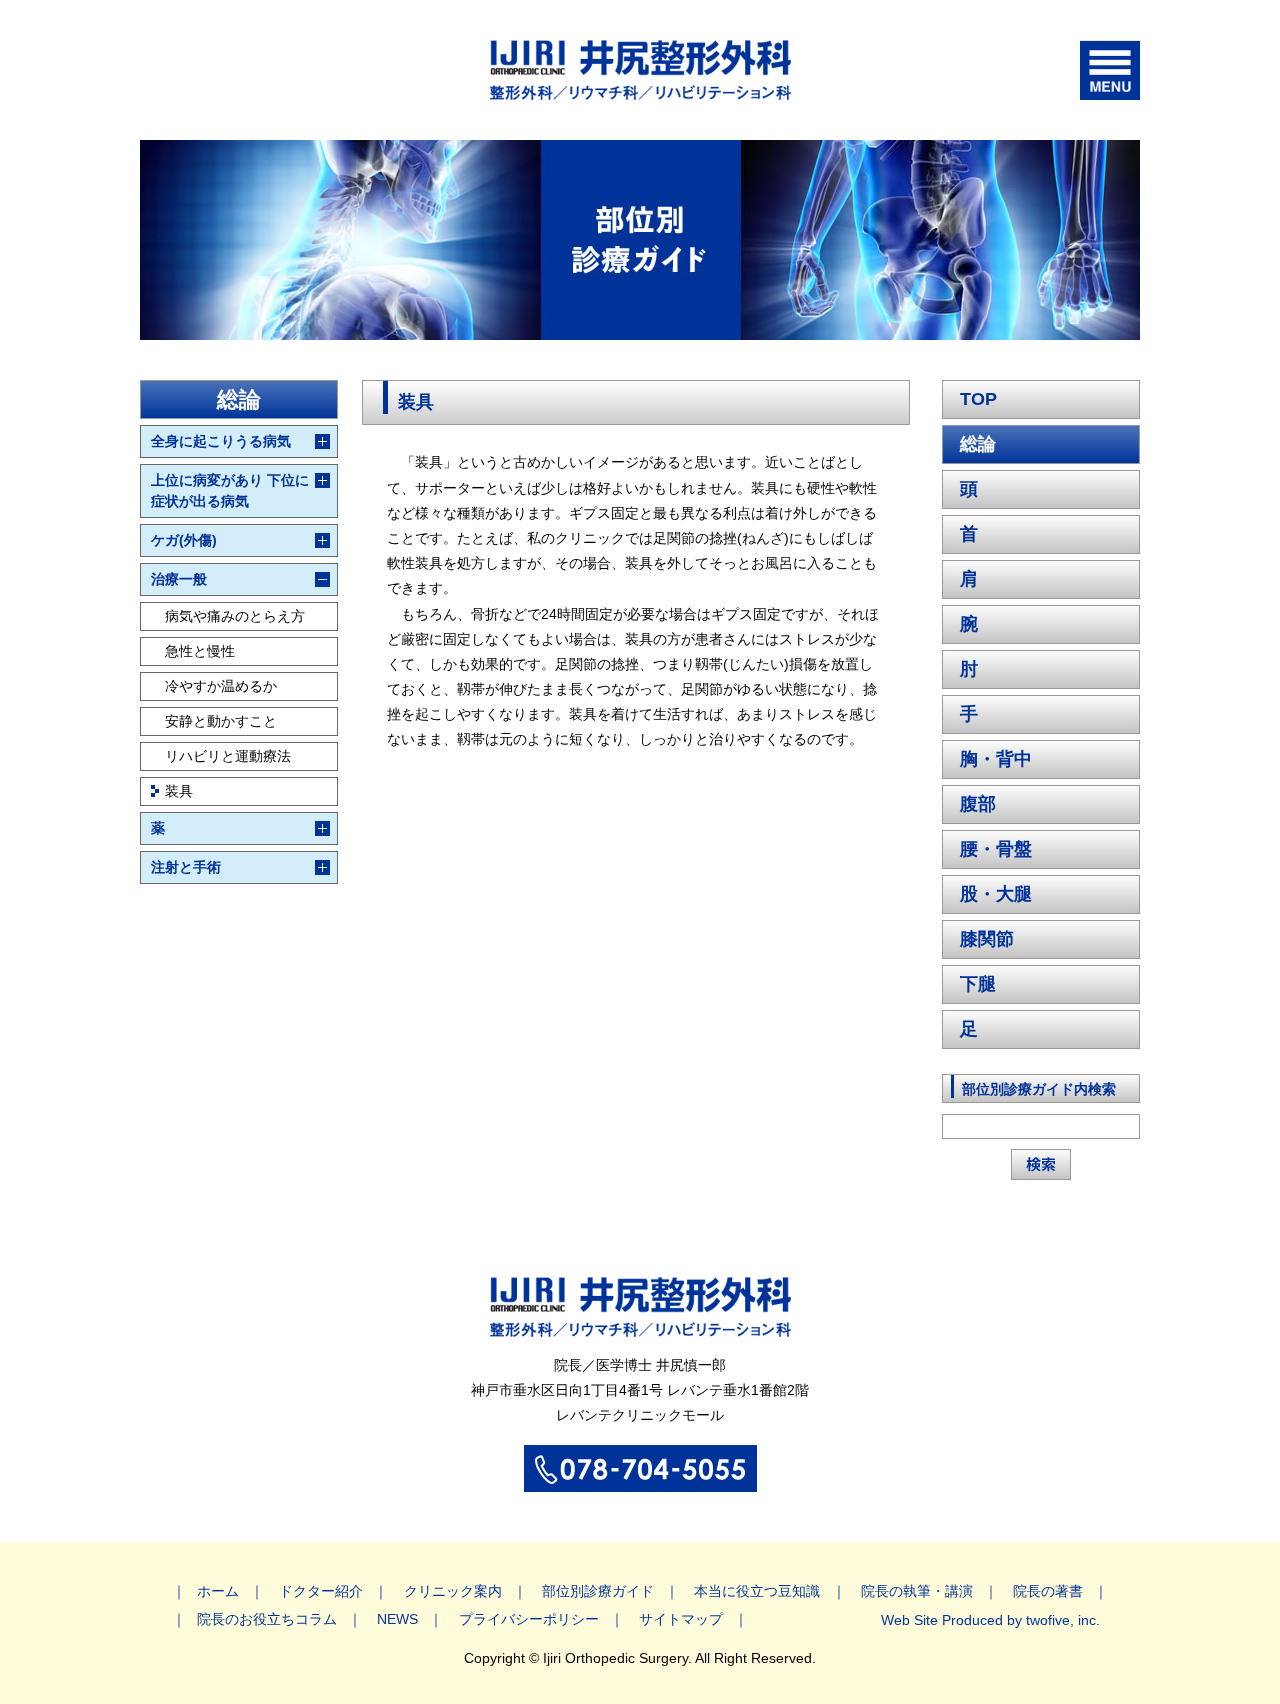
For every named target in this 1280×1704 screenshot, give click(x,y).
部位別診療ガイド (598, 1591)
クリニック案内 (453, 1591)
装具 (179, 791)
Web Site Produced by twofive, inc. (990, 1620)
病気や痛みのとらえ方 (235, 616)
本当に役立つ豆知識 (757, 1591)
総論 (978, 444)
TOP (978, 399)
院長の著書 (1048, 1591)
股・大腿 (996, 894)
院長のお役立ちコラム (267, 1619)
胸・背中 (996, 759)
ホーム (218, 1591)
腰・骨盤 (996, 849)
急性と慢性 (200, 651)
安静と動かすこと (221, 721)
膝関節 (987, 939)
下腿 (978, 984)
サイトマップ (681, 1619)
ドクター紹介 (321, 1591)
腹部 (978, 804)
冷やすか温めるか (221, 686)
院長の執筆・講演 (917, 1591)
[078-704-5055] (640, 1481)
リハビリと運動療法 (228, 756)
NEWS (397, 1619)
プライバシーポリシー (529, 1619)
